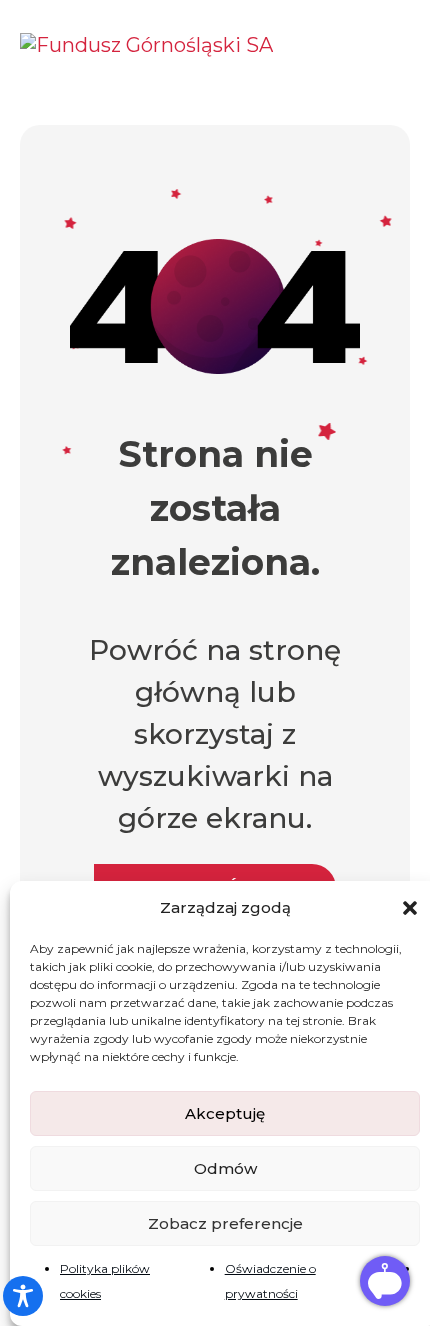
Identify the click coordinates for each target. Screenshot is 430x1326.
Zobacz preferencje (225, 1223)
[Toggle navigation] (391, 44)
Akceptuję (225, 1113)
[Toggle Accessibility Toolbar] (23, 1296)
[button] (410, 908)
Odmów (225, 1168)
